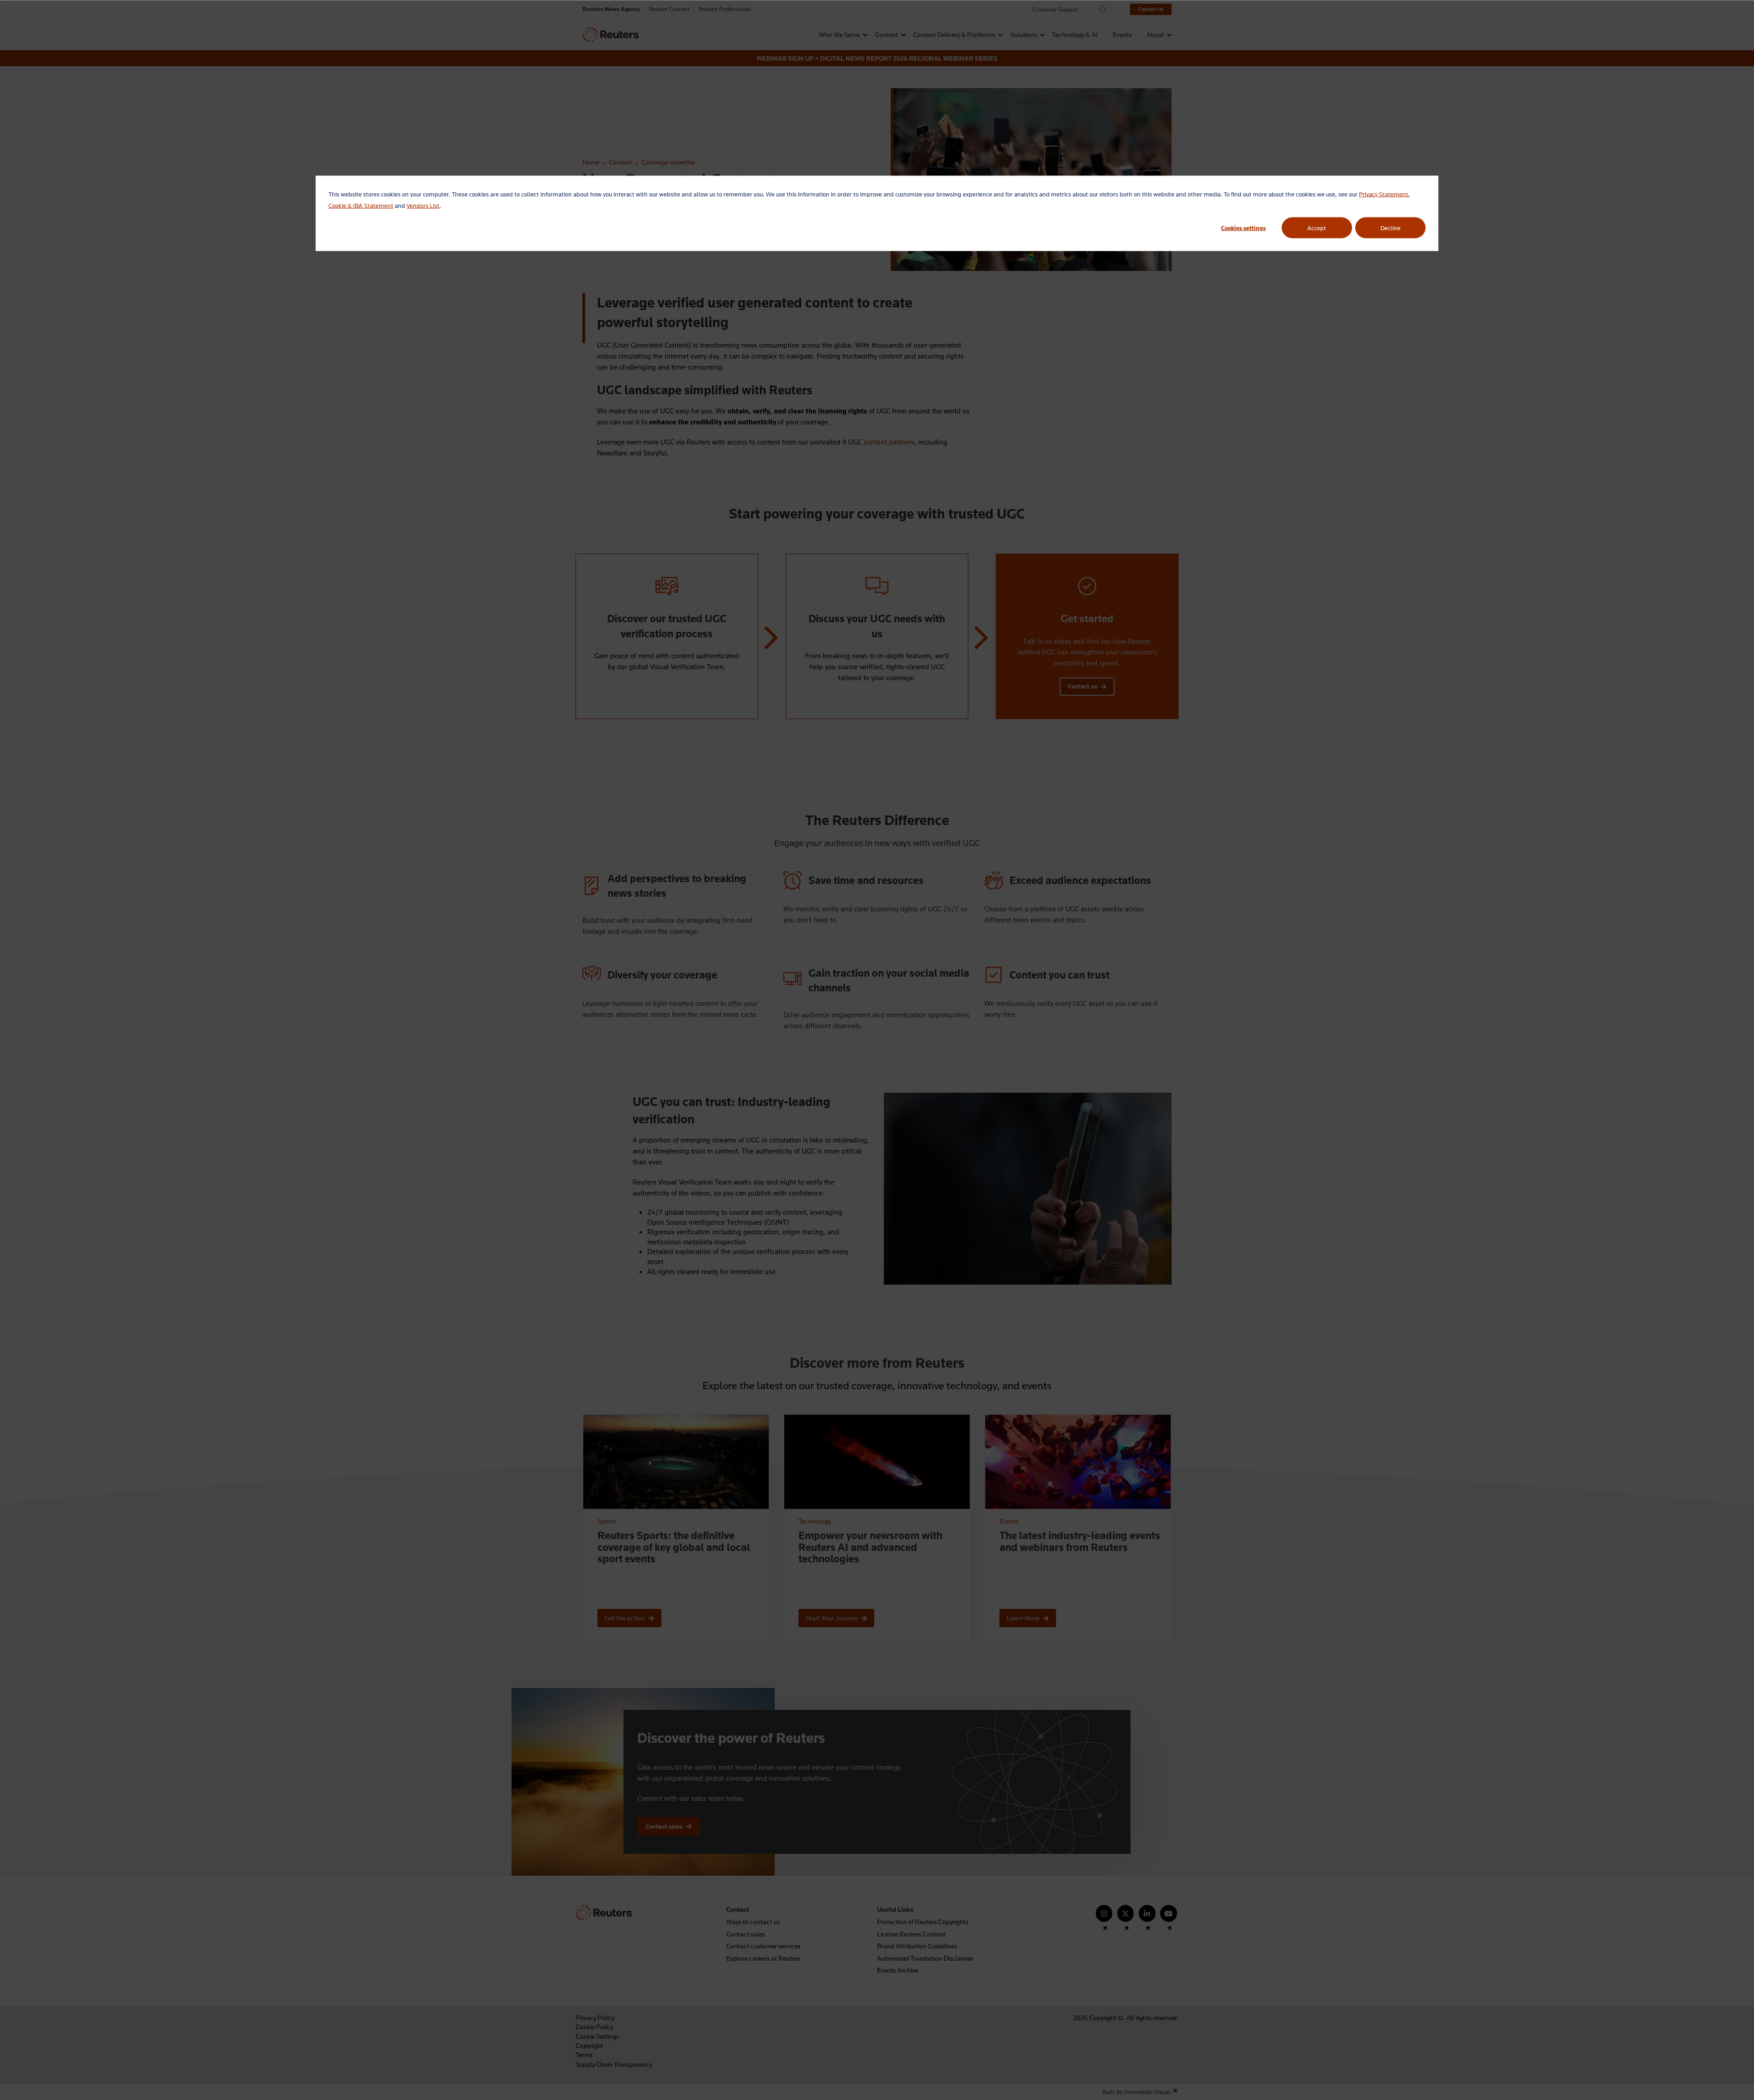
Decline (1390, 227)
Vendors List (423, 205)
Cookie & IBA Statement (361, 205)
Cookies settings (1243, 227)
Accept (1317, 227)
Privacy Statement (1384, 194)
